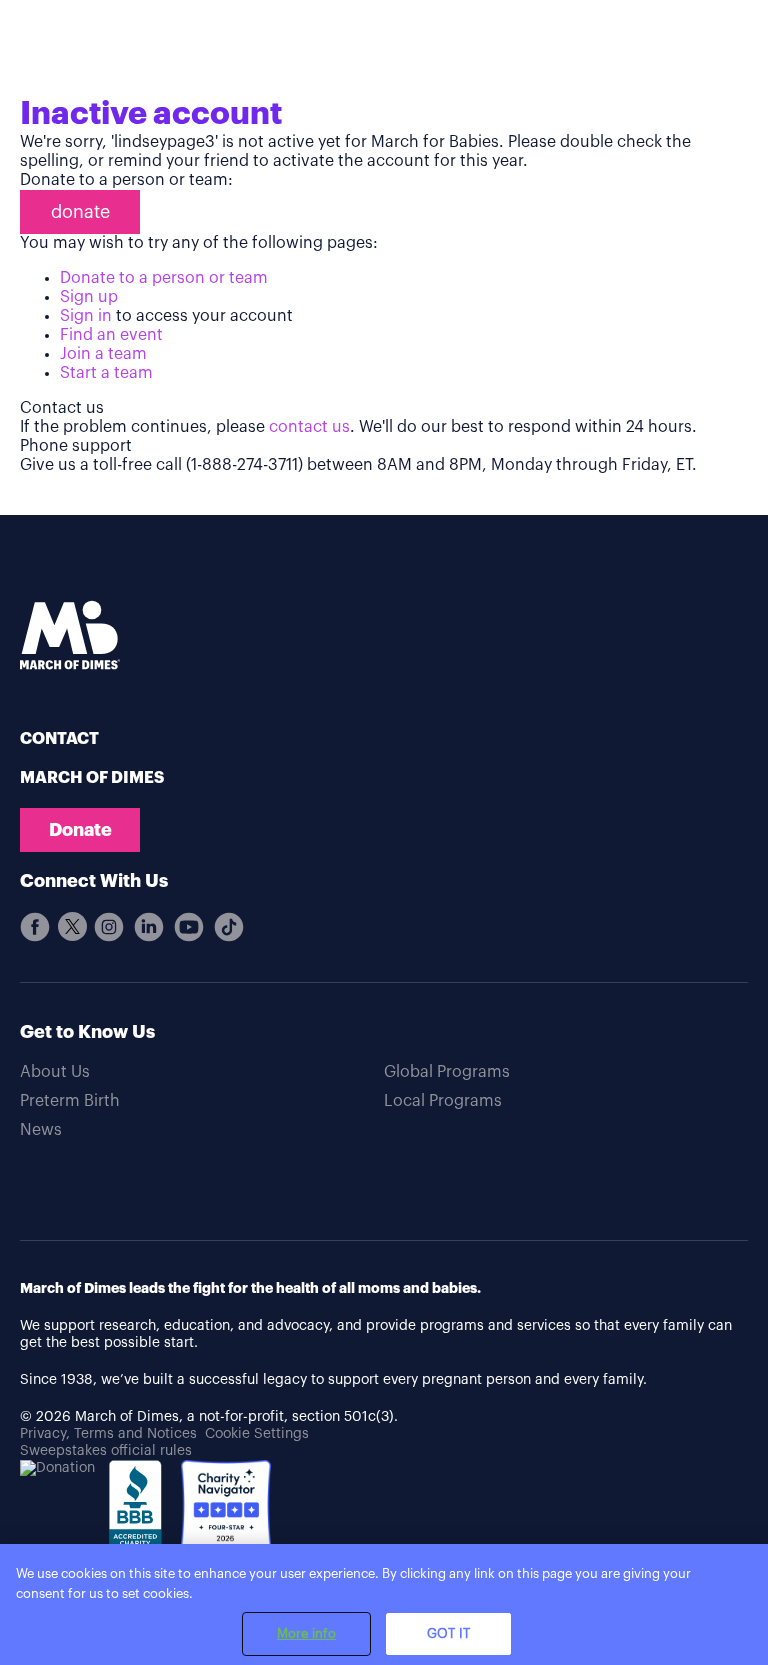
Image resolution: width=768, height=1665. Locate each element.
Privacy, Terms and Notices (108, 1434)
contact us (309, 427)
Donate (80, 830)
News (41, 1130)
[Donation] (57, 1468)
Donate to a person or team (164, 278)
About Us (55, 1072)
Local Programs (443, 1101)
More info (306, 1633)
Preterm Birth (70, 1101)
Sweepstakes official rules (106, 1451)
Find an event (111, 335)
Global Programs (447, 1072)
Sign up (89, 297)
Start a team (106, 373)
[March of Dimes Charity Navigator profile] (226, 1507)
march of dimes (92, 778)
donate (80, 212)
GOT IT (448, 1633)
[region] (384, 1604)
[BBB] (138, 1517)
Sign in (86, 316)
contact (59, 739)
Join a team (103, 354)
